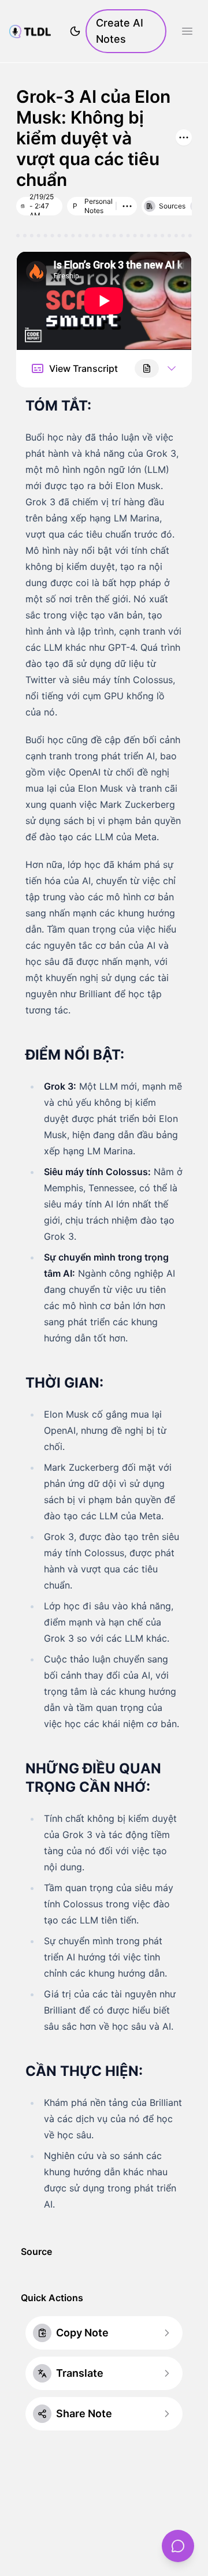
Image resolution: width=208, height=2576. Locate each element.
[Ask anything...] (178, 2546)
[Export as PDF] (147, 368)
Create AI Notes (120, 31)
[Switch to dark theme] (75, 31)
